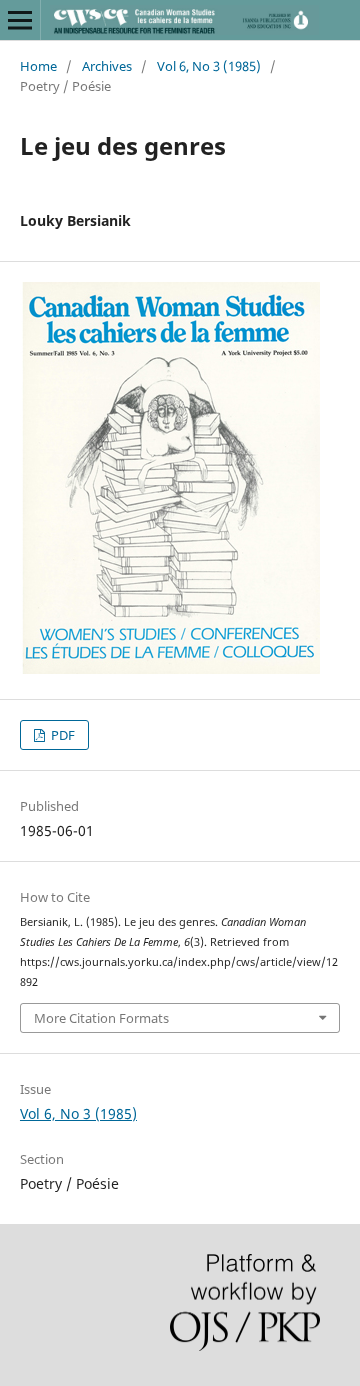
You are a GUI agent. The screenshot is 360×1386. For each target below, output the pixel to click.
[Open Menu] (20, 20)
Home (38, 66)
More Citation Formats (101, 1018)
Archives (107, 66)
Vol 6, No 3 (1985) (209, 66)
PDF (61, 735)
